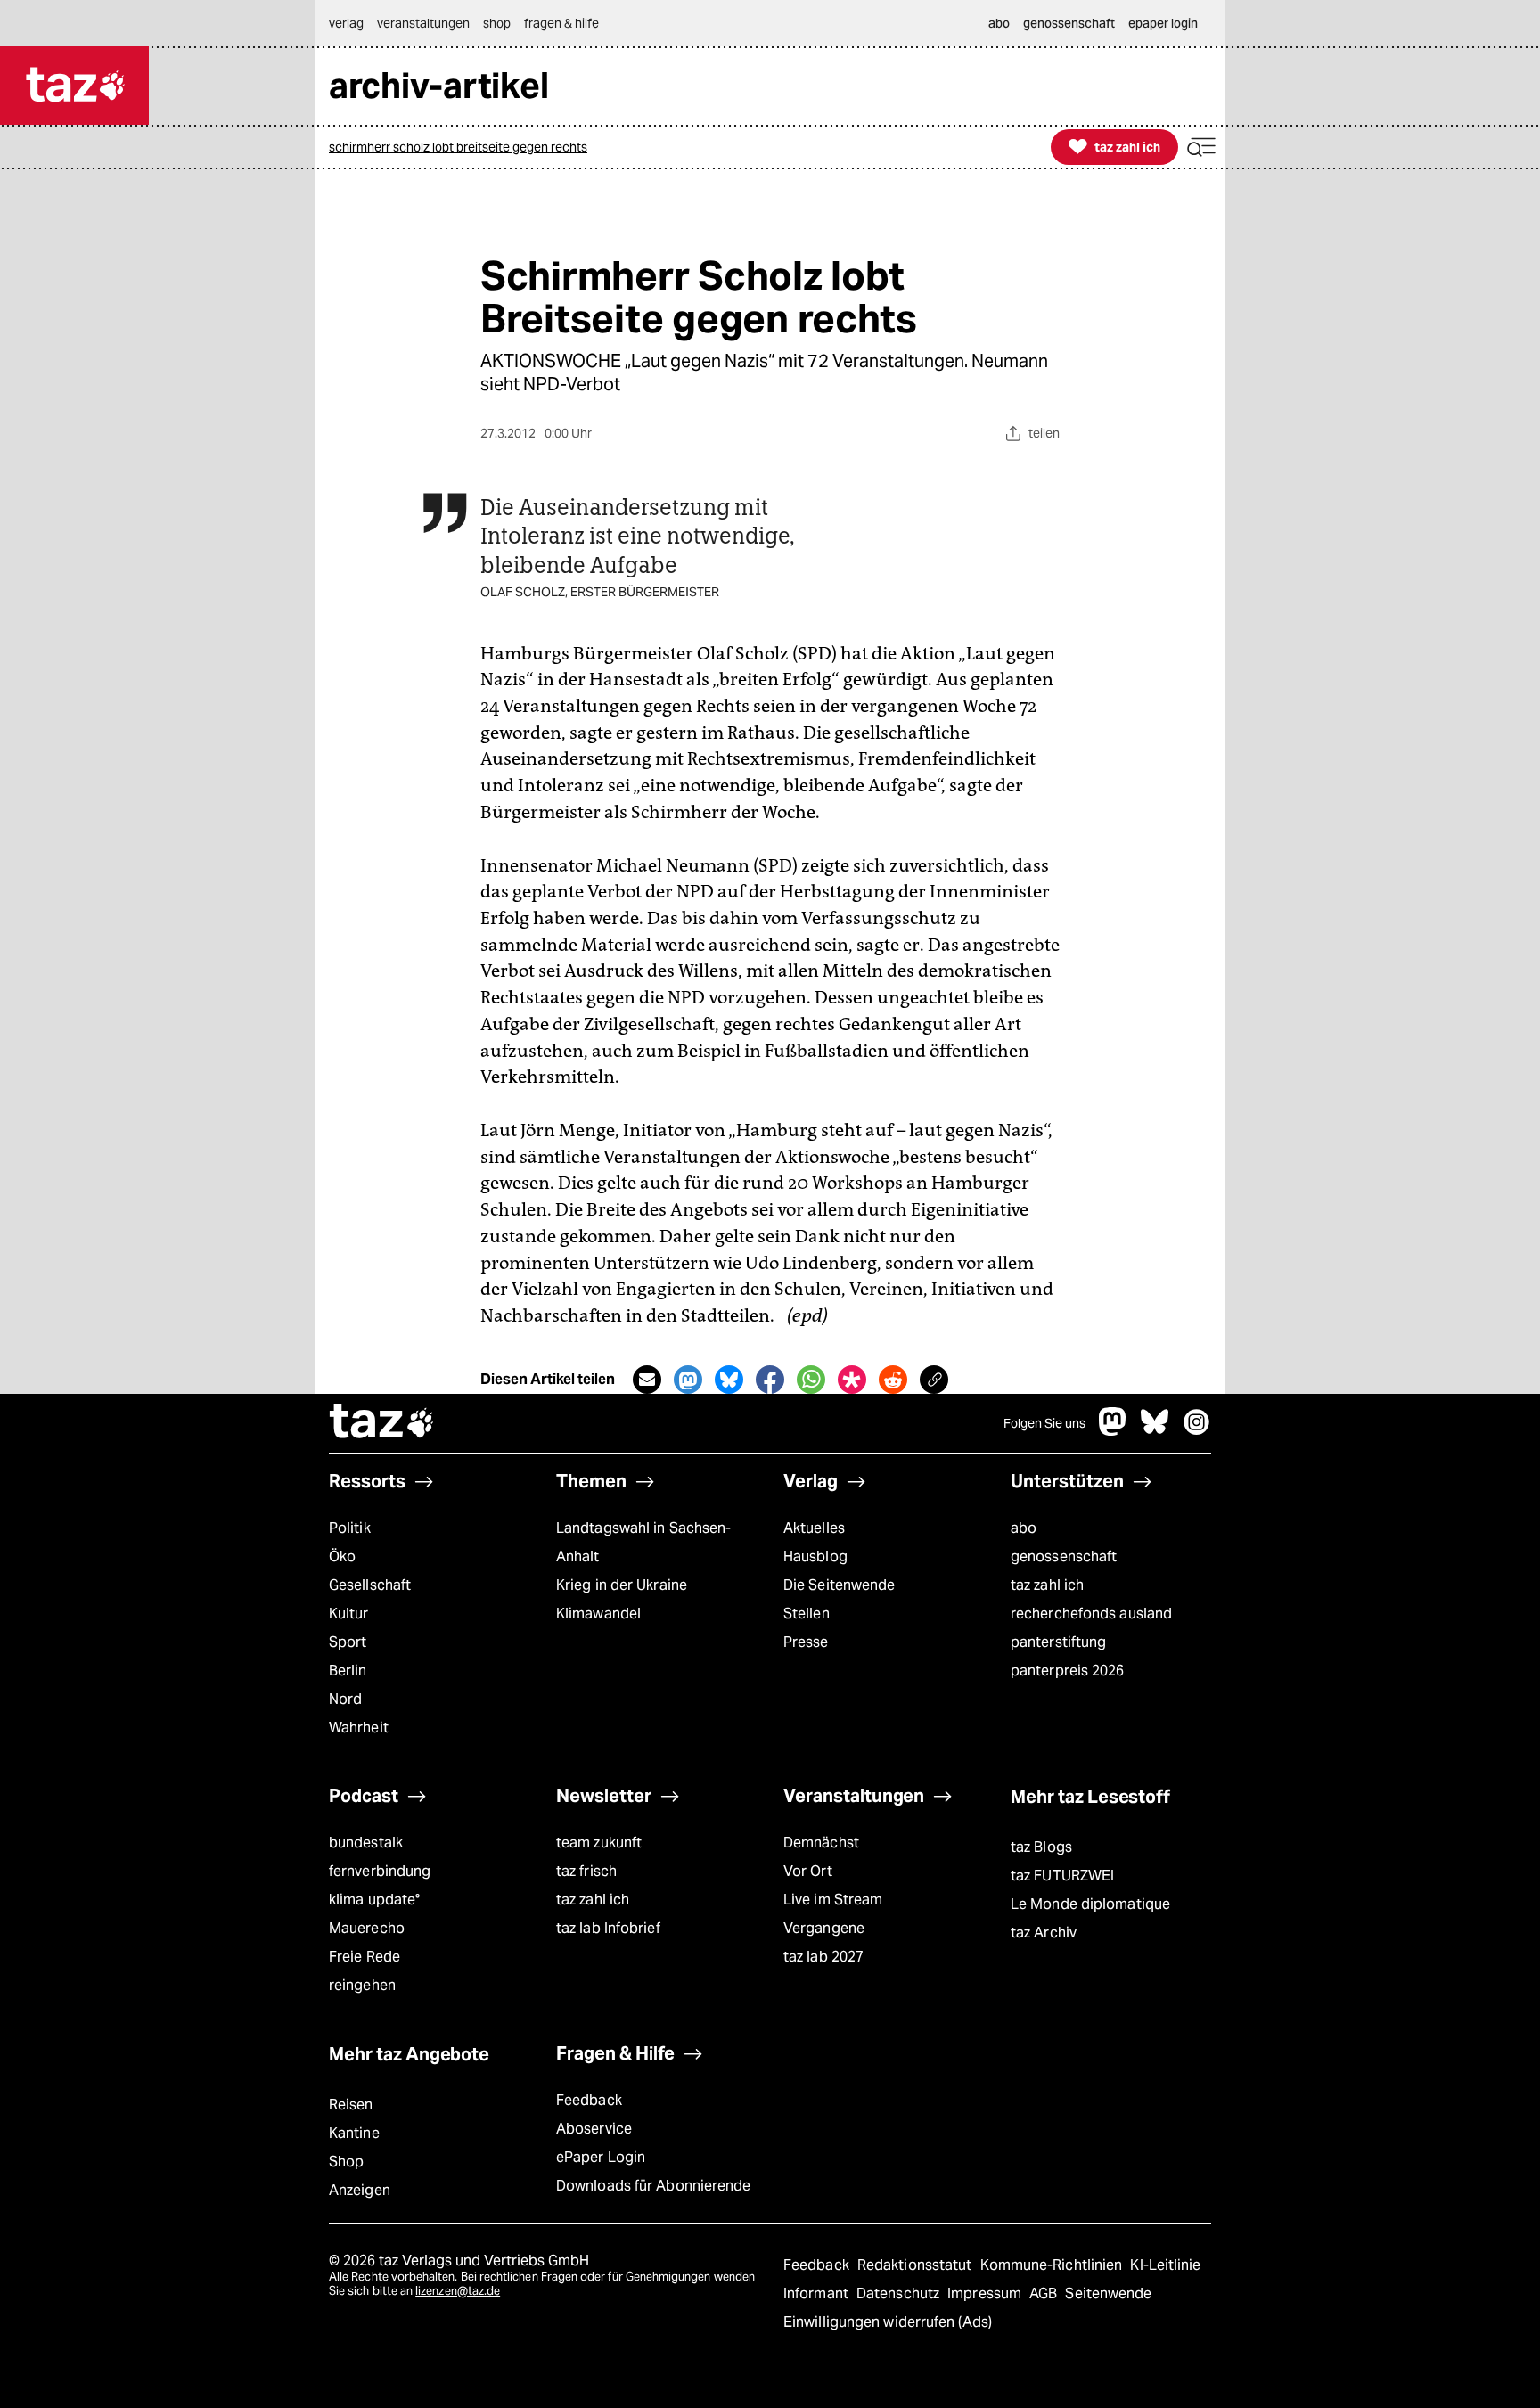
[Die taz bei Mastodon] (1113, 1431)
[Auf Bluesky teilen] (729, 1380)
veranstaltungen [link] (423, 23)
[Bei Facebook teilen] (770, 1380)
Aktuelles (814, 1528)
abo (1024, 1528)
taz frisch (586, 1871)
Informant (818, 2293)
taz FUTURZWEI (1062, 1876)
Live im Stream (833, 1900)
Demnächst (821, 1843)
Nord (345, 1699)
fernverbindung (380, 1871)
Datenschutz (900, 2293)
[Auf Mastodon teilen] (688, 1380)
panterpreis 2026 (1068, 1671)
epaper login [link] (1163, 23)
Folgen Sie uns (1044, 1423)
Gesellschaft (370, 1585)
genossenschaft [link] (1069, 23)
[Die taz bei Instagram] (1197, 1431)
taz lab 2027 (823, 1957)
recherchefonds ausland (1091, 1614)
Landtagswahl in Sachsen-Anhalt (643, 1542)
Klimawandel (598, 1614)
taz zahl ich (1047, 1585)
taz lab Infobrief (608, 1928)
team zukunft (599, 1843)
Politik (350, 1528)
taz (382, 1423)
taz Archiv (1044, 1933)
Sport (348, 1642)
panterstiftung (1058, 1642)
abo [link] (999, 23)
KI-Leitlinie (1165, 2265)
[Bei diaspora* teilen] (852, 1380)
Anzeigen (360, 2190)
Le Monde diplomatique (1090, 1904)
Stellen (807, 1614)
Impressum (986, 2293)
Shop (346, 2162)
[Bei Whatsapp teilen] (811, 1380)
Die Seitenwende (839, 1585)
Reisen (351, 2105)
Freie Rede (365, 1957)
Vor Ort (808, 1871)
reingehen (362, 1985)
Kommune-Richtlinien (1053, 2265)
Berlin (348, 1671)
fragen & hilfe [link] (561, 23)
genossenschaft (1064, 1556)
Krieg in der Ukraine (622, 1585)
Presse (806, 1642)
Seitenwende (1108, 2293)
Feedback (589, 2100)
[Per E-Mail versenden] (647, 1380)
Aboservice (594, 2129)
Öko (342, 1556)
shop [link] (497, 23)
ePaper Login (601, 2157)
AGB (1045, 2293)
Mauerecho (367, 1928)
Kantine (354, 2133)
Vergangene (824, 1928)
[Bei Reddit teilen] (893, 1380)
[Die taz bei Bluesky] (1155, 1431)
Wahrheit (359, 1728)
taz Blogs (1041, 1847)
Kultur (349, 1614)
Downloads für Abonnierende (654, 2186)
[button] (1201, 147)
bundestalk (366, 1843)
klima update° (374, 1900)
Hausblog (815, 1556)
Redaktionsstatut (917, 2265)
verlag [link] (346, 23)
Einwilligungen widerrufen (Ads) (888, 2322)
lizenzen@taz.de (458, 2291)
